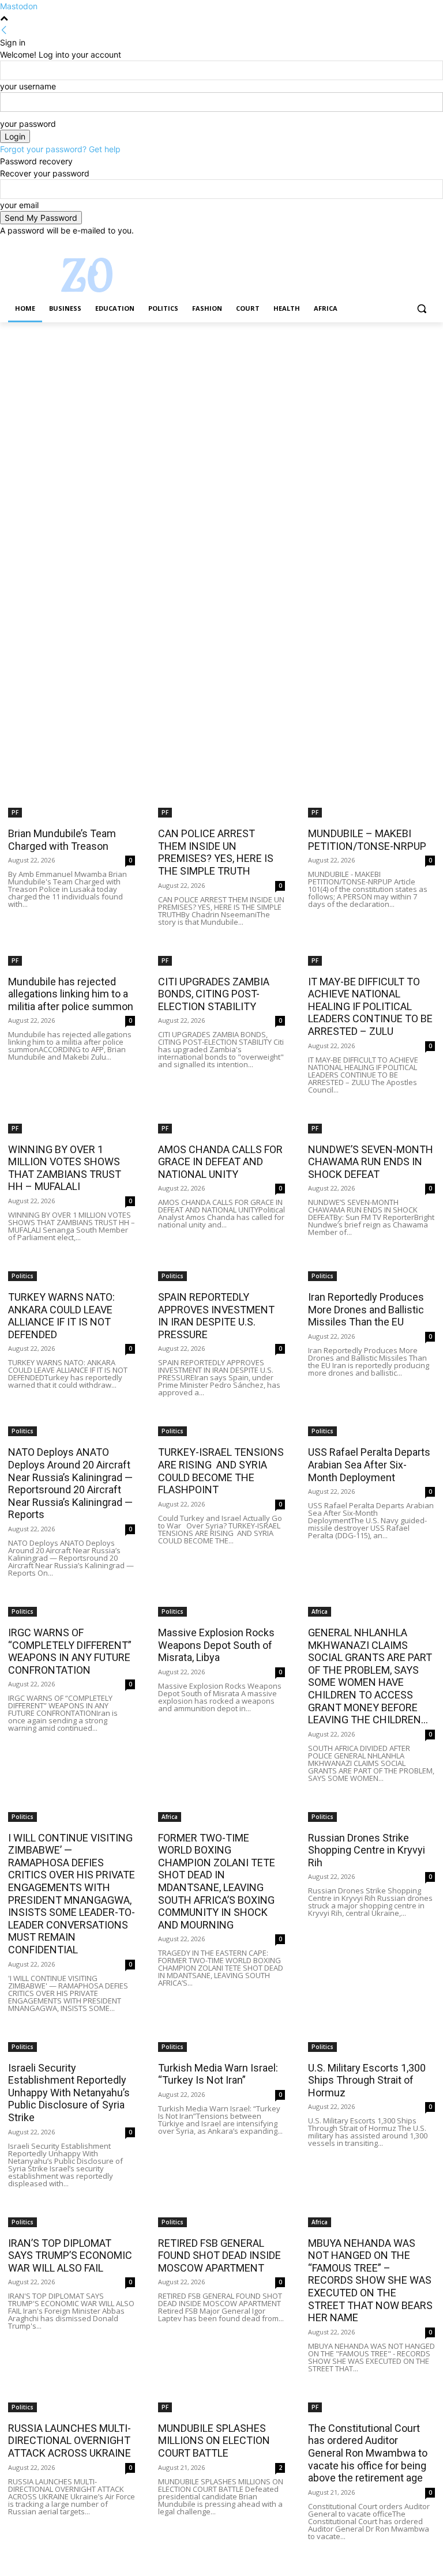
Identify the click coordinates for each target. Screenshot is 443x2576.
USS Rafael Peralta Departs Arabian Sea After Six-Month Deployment (369, 1464)
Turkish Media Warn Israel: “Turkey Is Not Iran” (218, 2074)
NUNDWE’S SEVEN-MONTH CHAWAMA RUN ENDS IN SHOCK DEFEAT (371, 1162)
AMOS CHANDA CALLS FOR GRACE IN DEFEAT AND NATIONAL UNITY (220, 1162)
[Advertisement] (221, 408)
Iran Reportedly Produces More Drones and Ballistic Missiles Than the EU (366, 1309)
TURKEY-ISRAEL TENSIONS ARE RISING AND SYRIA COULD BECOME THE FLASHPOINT (221, 1471)
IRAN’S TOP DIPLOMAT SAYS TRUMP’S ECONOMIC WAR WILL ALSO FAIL (70, 2255)
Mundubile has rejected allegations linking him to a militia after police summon (71, 994)
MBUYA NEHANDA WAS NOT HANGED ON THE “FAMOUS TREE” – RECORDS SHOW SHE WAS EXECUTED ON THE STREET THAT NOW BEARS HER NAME (370, 2281)
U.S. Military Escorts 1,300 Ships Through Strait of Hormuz (367, 2080)
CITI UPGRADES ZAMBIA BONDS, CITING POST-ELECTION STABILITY (214, 994)
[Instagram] (380, 245)
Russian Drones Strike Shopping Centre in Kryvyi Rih (367, 1850)
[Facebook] (364, 245)
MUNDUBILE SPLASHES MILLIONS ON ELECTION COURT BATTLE (214, 2441)
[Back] (4, 30)
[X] (397, 245)
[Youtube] (428, 245)
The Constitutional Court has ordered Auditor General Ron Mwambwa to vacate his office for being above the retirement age (368, 2453)
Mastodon (19, 6)
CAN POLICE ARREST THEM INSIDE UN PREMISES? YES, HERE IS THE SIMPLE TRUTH (216, 852)
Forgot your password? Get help (60, 149)
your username (28, 86)
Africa (320, 1611)
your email (19, 205)
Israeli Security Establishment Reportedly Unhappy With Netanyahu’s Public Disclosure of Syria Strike (69, 2093)
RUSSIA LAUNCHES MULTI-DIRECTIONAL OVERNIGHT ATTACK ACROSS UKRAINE (70, 2441)
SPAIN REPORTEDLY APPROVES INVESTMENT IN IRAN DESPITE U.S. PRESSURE (216, 1316)
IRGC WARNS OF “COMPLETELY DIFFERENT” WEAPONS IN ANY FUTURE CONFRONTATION (70, 1651)
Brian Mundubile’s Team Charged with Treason (62, 840)
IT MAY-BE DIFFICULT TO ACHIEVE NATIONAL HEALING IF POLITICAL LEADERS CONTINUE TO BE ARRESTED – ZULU (370, 1006)
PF (15, 812)
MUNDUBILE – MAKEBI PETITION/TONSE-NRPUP (367, 840)
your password (28, 124)
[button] (421, 309)
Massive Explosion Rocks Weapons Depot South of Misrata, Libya (216, 1645)
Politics (22, 1276)
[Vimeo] (412, 245)
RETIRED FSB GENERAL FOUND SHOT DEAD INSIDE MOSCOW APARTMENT (219, 2255)
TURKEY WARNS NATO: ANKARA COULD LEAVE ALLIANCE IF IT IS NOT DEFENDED (61, 1316)
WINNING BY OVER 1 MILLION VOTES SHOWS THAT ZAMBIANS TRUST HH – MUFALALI (65, 1168)
